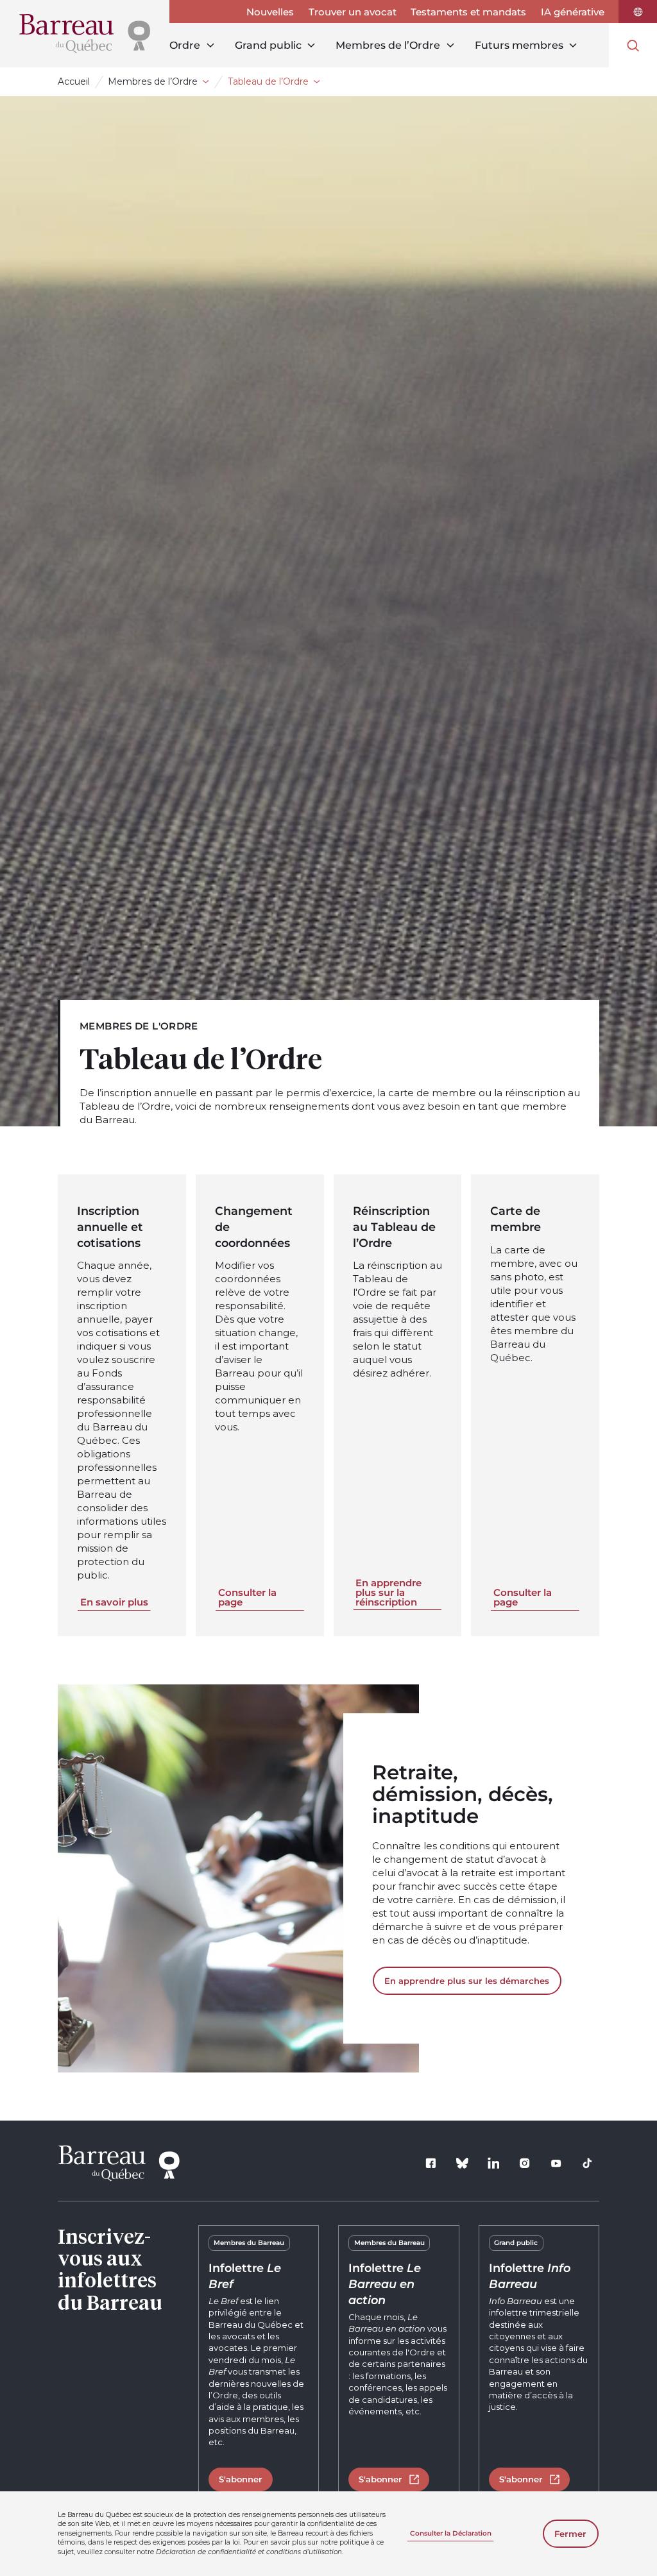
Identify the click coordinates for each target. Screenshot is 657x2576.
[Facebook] (431, 2164)
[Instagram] (525, 2164)
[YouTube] (556, 2164)
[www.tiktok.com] (588, 2164)
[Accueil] (85, 34)
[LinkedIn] (493, 2164)
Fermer (570, 2534)
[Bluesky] (463, 2164)
